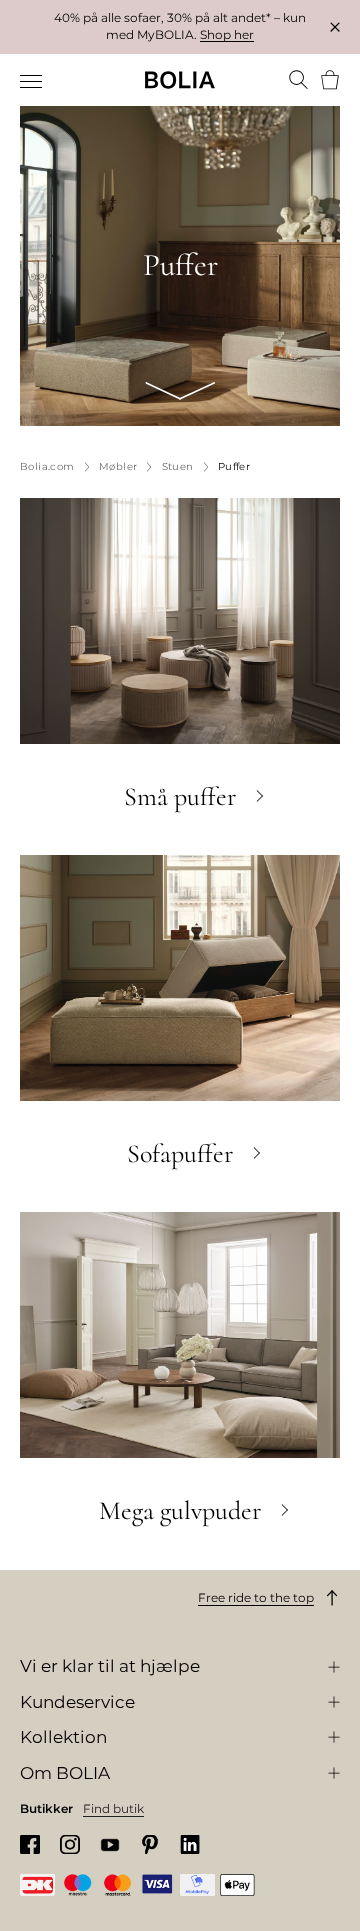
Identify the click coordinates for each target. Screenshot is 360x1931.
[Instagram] (70, 1844)
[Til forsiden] (180, 80)
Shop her (227, 34)
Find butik (113, 1808)
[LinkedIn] (190, 1844)
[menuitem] (32, 82)
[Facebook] (30, 1844)
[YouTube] (110, 1844)
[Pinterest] (150, 1844)
